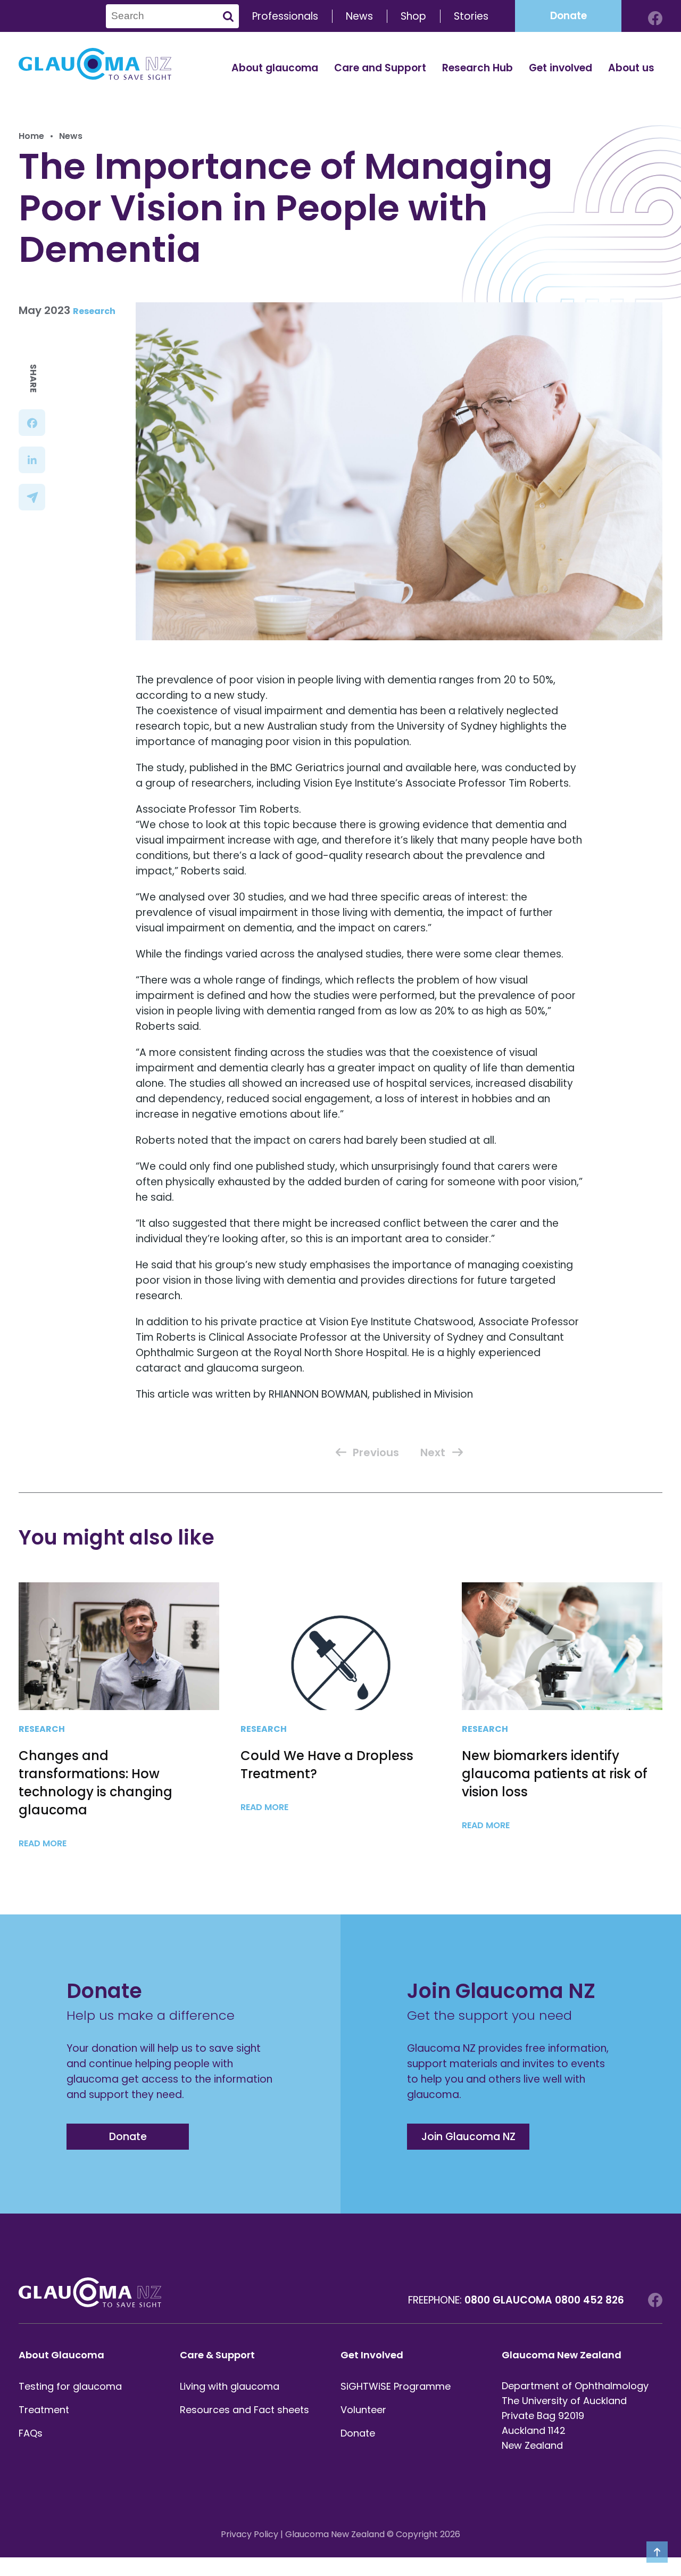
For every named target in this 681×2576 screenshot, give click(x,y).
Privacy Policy (250, 2534)
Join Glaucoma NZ (468, 2137)
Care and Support (380, 68)
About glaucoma (275, 68)
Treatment (44, 2410)
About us (631, 68)
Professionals (285, 16)
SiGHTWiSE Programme (396, 2386)
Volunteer (363, 2410)
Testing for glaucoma (70, 2386)
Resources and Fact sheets (244, 2410)
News (359, 16)
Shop (413, 16)
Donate (568, 16)
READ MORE (44, 1843)
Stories (471, 16)
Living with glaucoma (230, 2386)
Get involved (560, 68)
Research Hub (477, 68)
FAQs (31, 2433)
